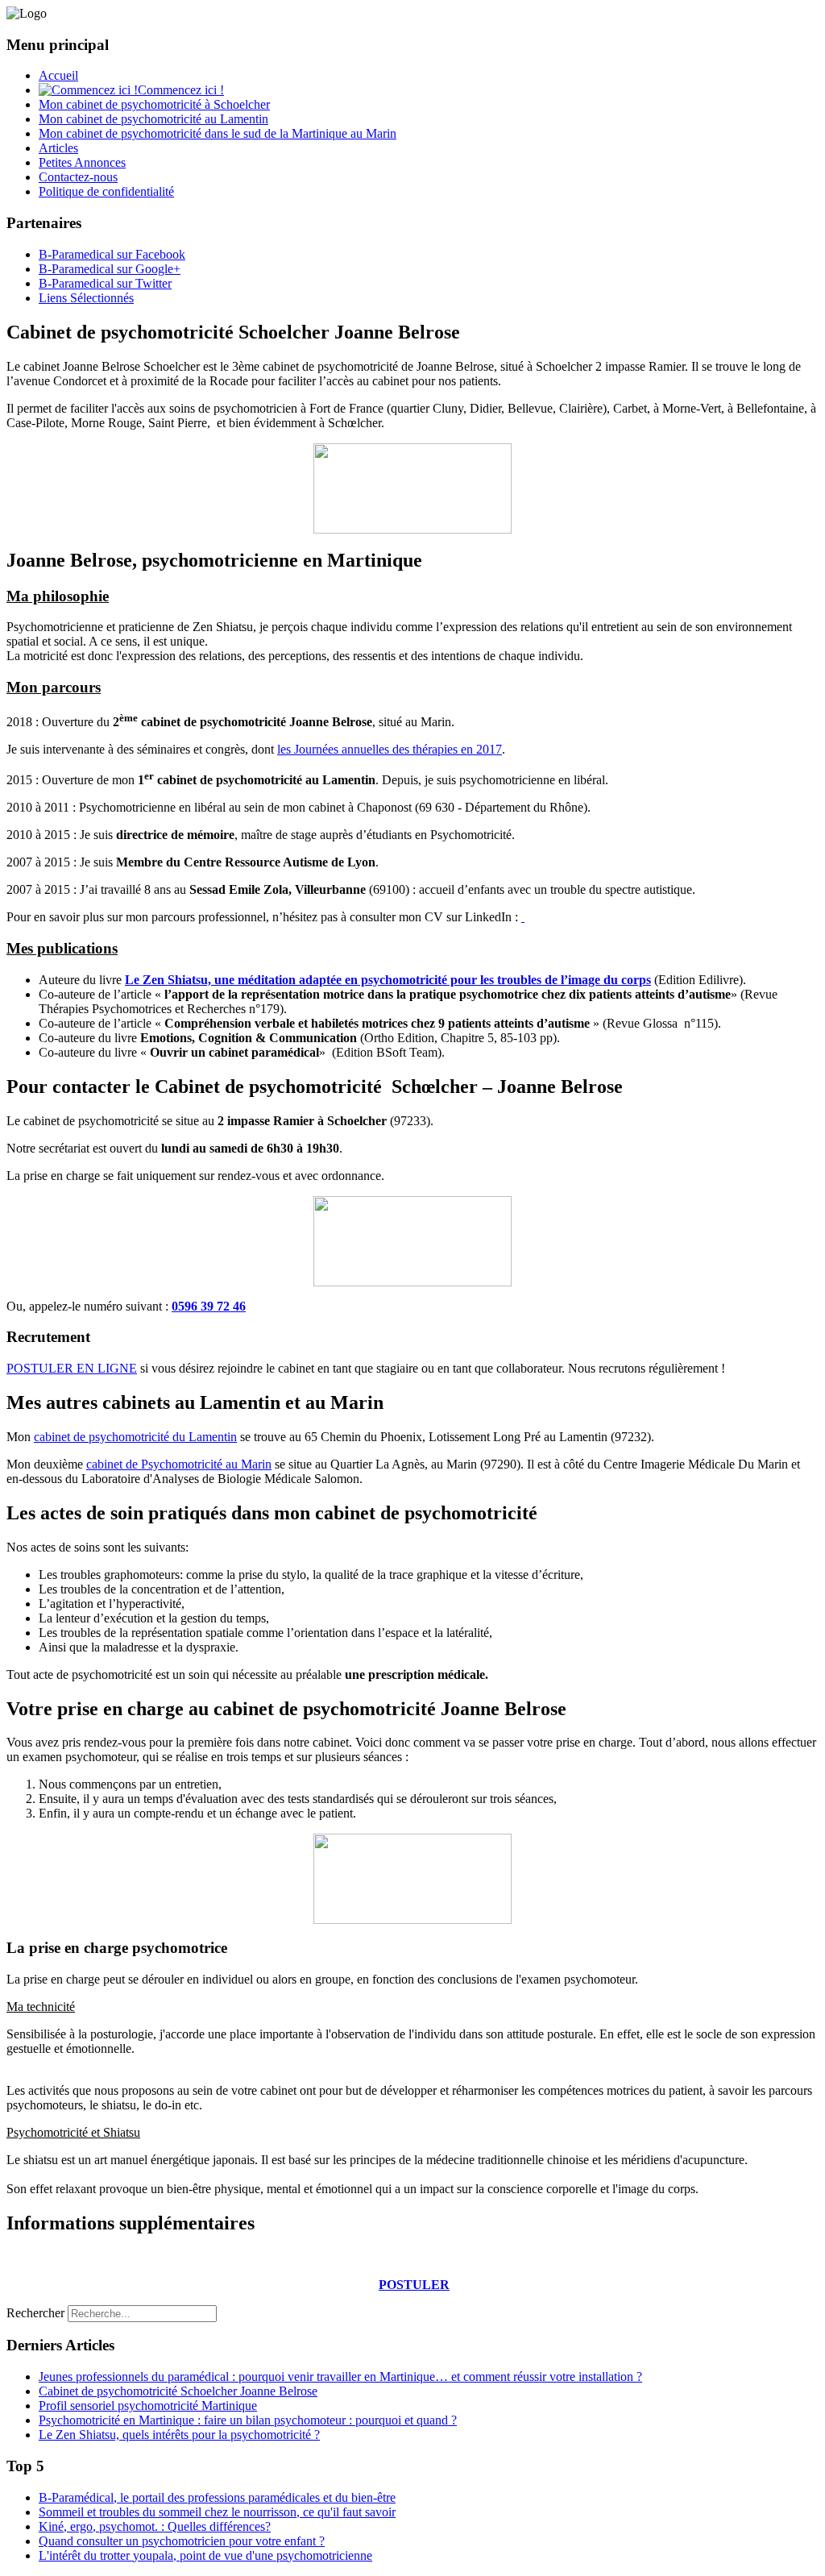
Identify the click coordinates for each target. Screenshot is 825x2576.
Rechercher (35, 2313)
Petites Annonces (82, 162)
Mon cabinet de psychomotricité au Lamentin (153, 119)
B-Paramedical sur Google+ (110, 269)
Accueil (58, 75)
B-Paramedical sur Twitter (105, 283)
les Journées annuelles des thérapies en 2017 (390, 749)
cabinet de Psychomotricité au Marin (179, 1464)
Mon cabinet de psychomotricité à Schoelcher (154, 104)
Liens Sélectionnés (86, 298)
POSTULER (414, 2285)
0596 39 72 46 (209, 1306)
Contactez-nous (78, 177)
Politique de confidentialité (106, 191)
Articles (58, 148)
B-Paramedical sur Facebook (112, 254)
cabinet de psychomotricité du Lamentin (135, 1437)
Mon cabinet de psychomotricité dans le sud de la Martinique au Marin (218, 133)
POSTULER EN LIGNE (72, 1368)
